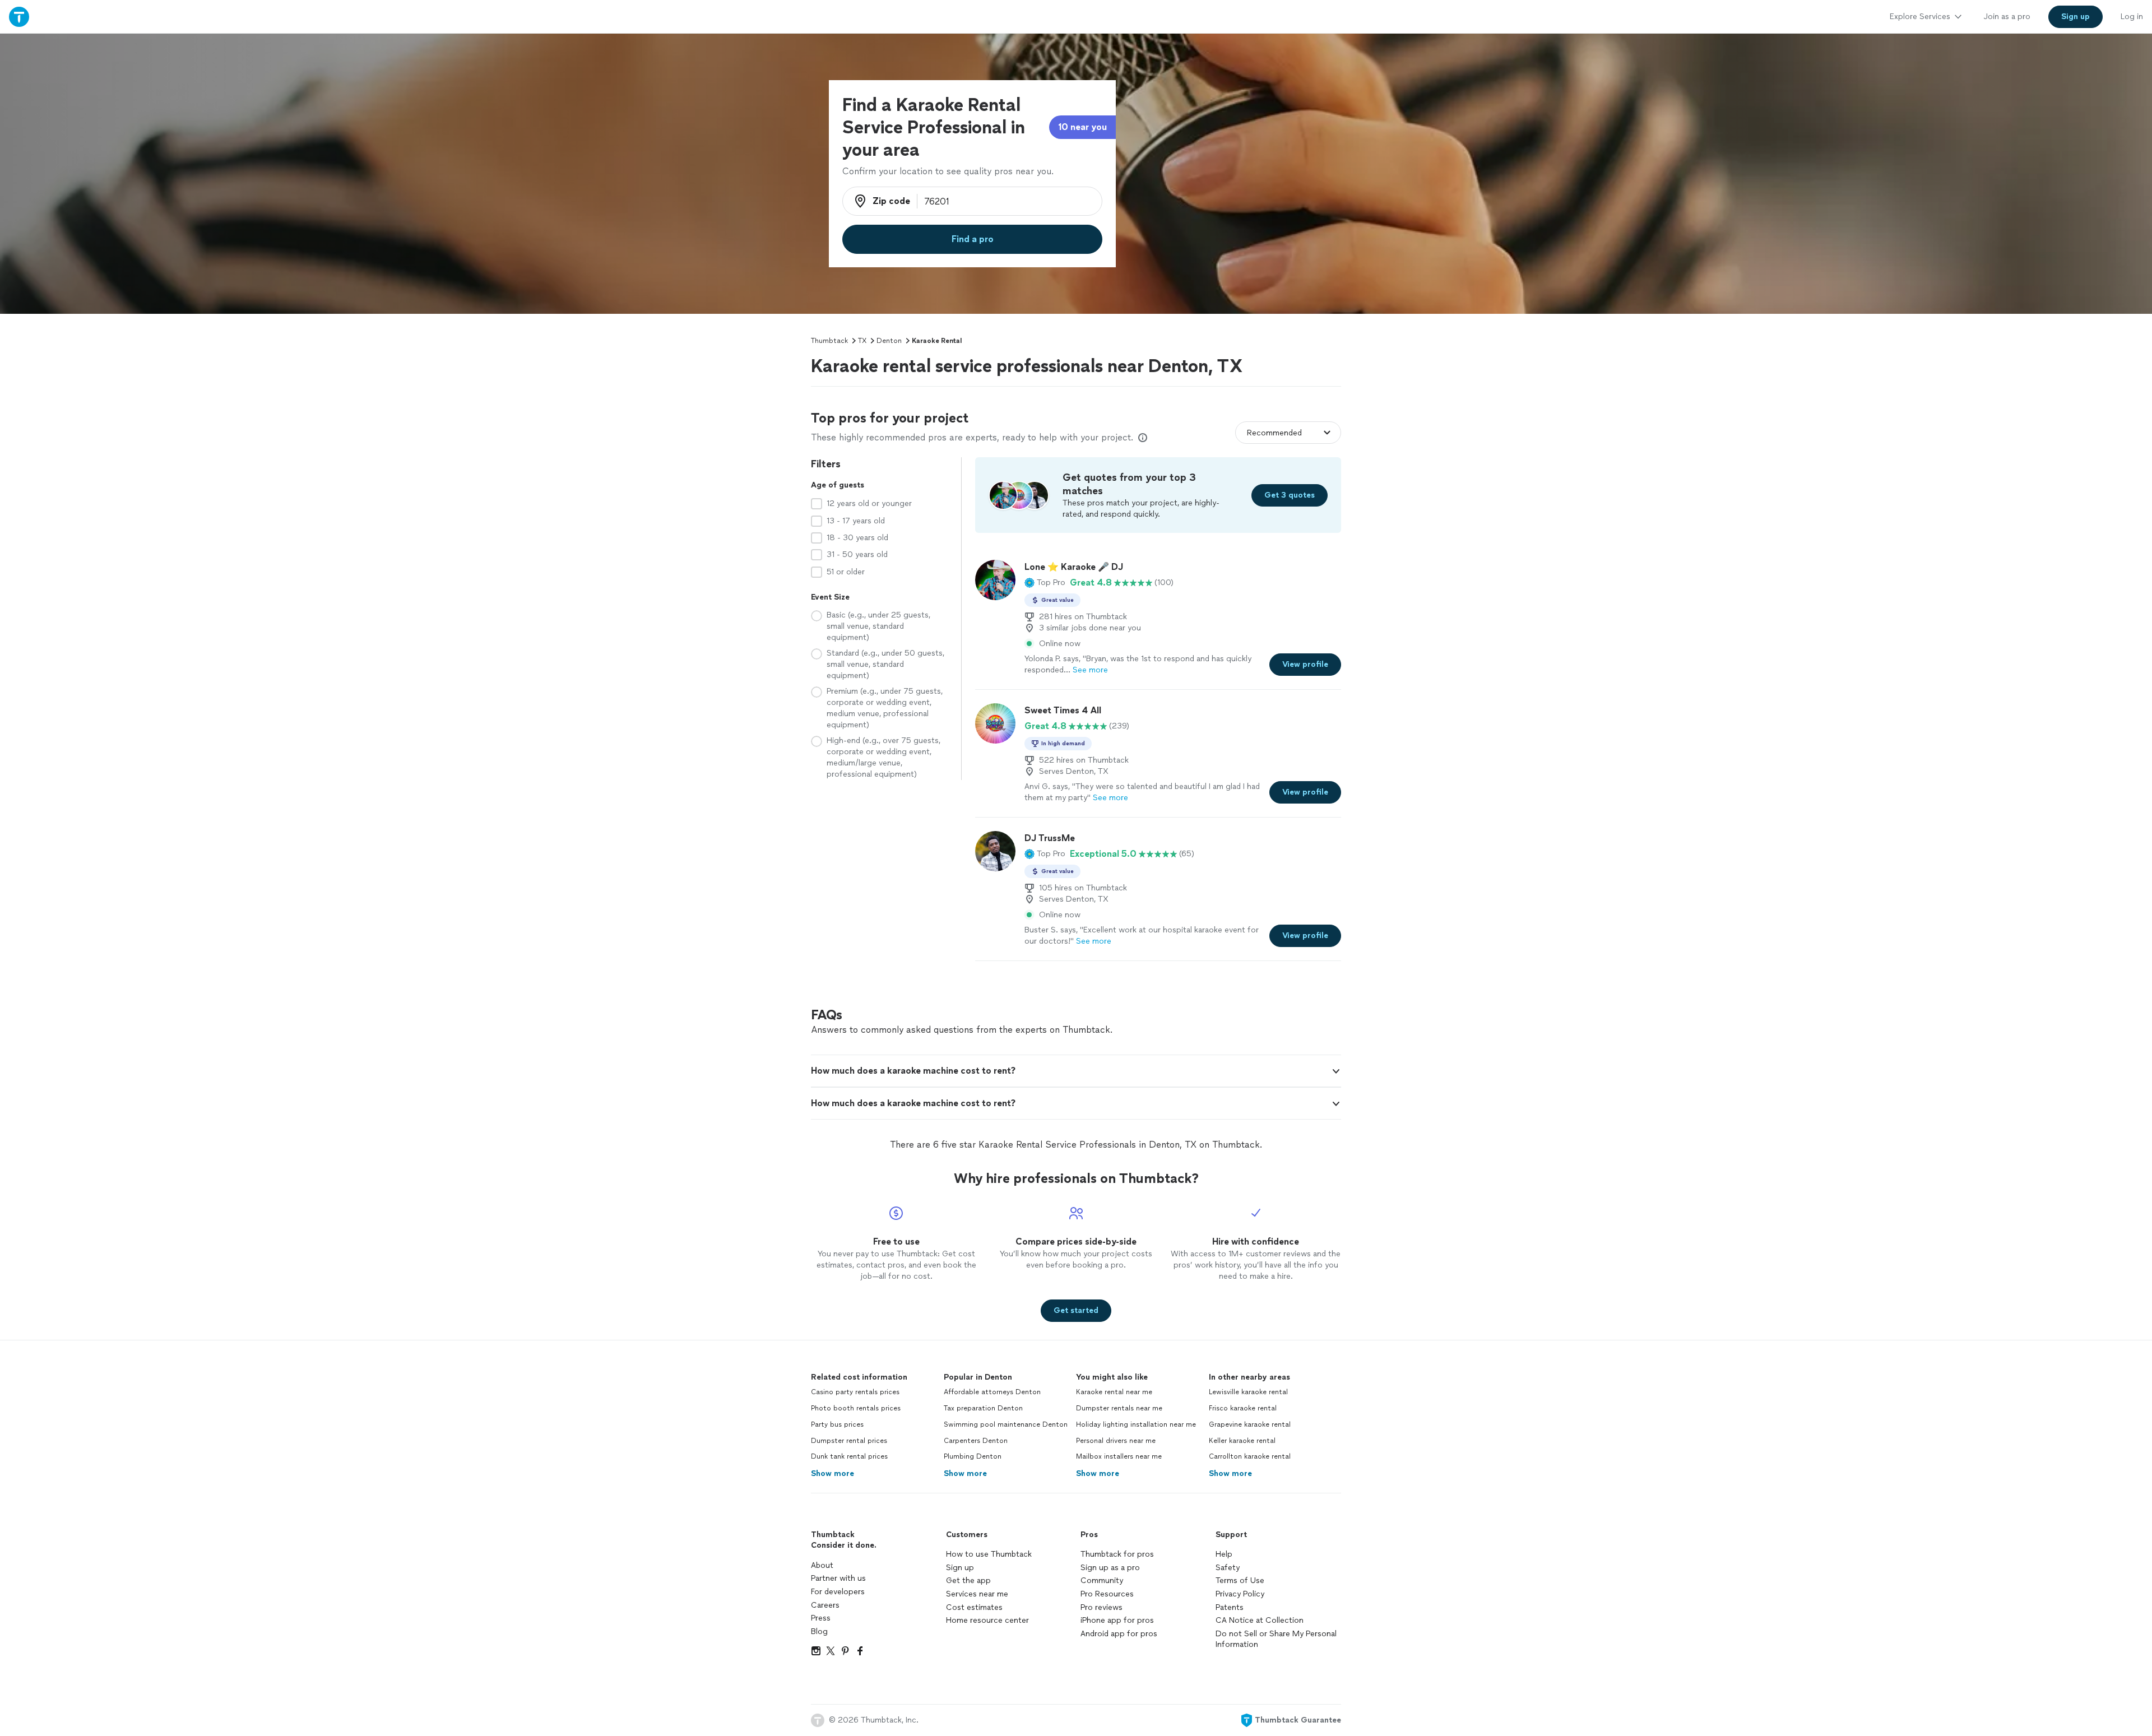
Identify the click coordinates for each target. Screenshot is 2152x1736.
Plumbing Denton (973, 1456)
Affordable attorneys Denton (992, 1392)
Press (821, 1618)
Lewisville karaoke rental (1248, 1392)
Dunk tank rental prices (849, 1456)
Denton (889, 341)
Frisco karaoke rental (1243, 1408)
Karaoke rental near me (1114, 1392)
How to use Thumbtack (989, 1554)
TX (862, 341)
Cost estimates (974, 1607)
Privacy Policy (1240, 1594)
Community (1102, 1580)
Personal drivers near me (1116, 1441)
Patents (1230, 1607)
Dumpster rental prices (849, 1441)
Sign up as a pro (1110, 1568)
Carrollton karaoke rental (1250, 1456)
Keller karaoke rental (1242, 1441)
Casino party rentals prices (855, 1392)
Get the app (968, 1580)
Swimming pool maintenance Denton (1006, 1424)
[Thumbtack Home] (19, 17)
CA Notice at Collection (1260, 1620)
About (822, 1565)
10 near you (1082, 127)
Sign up (960, 1568)
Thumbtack (829, 341)
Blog (819, 1631)
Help (1224, 1554)
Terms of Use (1240, 1580)
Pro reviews (1101, 1607)
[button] (1045, 583)
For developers (838, 1592)
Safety (1228, 1568)
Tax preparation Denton (983, 1408)
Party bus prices (837, 1424)
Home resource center (987, 1620)
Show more (832, 1473)
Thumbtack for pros (1117, 1554)
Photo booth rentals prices (856, 1408)
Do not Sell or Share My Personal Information (1276, 1639)
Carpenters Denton (976, 1441)
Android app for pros (1119, 1634)
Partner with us (838, 1578)
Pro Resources (1107, 1594)
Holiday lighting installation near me (1136, 1424)
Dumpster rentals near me (1119, 1408)
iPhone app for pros (1117, 1620)
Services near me (977, 1594)
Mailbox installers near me (1119, 1456)
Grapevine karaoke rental (1250, 1424)
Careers (825, 1605)
